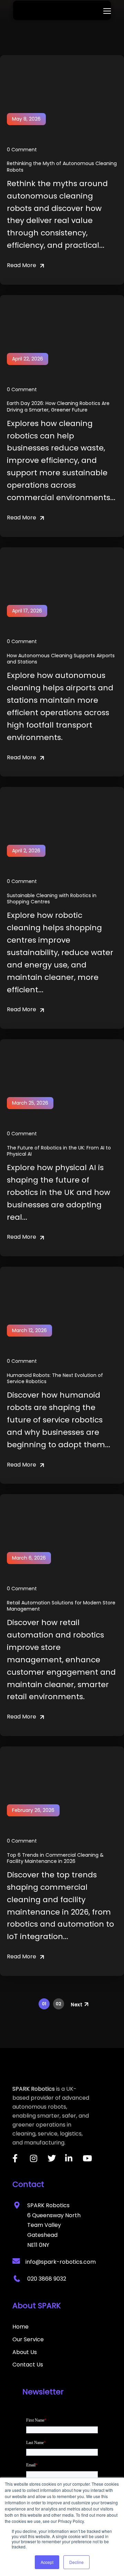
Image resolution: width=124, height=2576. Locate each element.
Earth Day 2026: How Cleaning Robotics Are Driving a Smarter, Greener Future (58, 406)
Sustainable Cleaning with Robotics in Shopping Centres (52, 899)
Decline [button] (76, 2562)
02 (59, 2004)
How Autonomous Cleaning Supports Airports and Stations (61, 659)
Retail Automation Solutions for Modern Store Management (61, 1606)
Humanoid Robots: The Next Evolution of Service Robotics (55, 1378)
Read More (22, 265)
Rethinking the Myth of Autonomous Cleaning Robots (62, 166)
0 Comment (22, 150)
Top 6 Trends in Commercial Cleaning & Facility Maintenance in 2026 (55, 1858)
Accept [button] (47, 2562)
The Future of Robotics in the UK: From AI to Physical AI (59, 1151)
